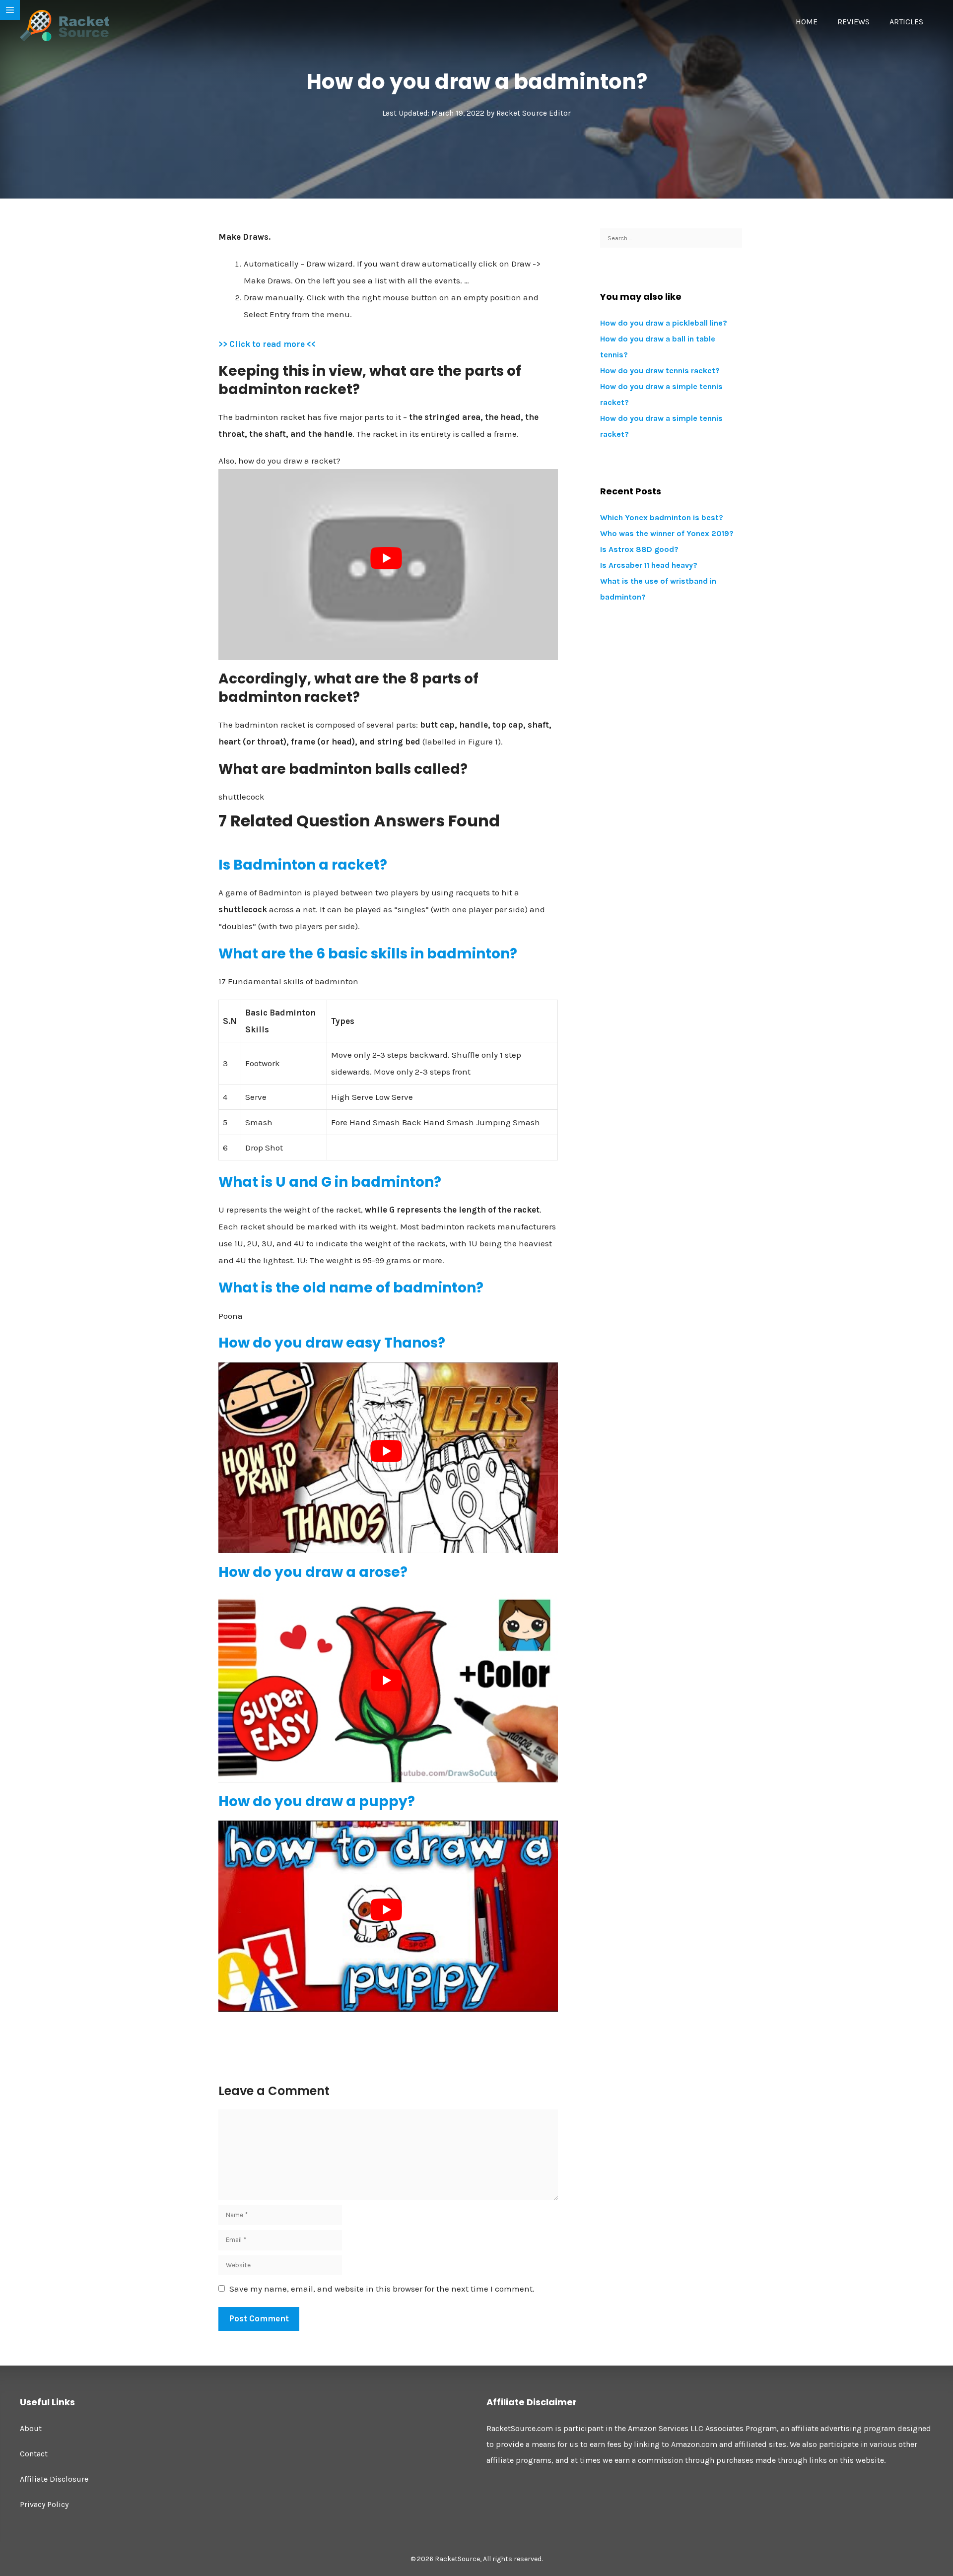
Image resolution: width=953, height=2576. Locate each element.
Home (807, 22)
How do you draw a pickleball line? (664, 323)
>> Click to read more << (267, 344)
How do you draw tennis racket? (660, 371)
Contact (34, 2454)
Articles (906, 22)
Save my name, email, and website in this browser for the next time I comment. (382, 2289)
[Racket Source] (65, 25)
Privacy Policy (44, 2504)
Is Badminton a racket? (303, 865)
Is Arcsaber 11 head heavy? (649, 565)
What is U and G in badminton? (330, 1182)
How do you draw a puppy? (317, 1801)
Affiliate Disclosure (54, 2479)
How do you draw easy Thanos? (332, 1343)
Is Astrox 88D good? (639, 549)
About (31, 2428)
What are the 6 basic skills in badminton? (368, 954)
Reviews (853, 22)
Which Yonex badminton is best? (662, 517)
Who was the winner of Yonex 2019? (667, 533)
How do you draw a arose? (313, 1572)
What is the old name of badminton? (351, 1288)
